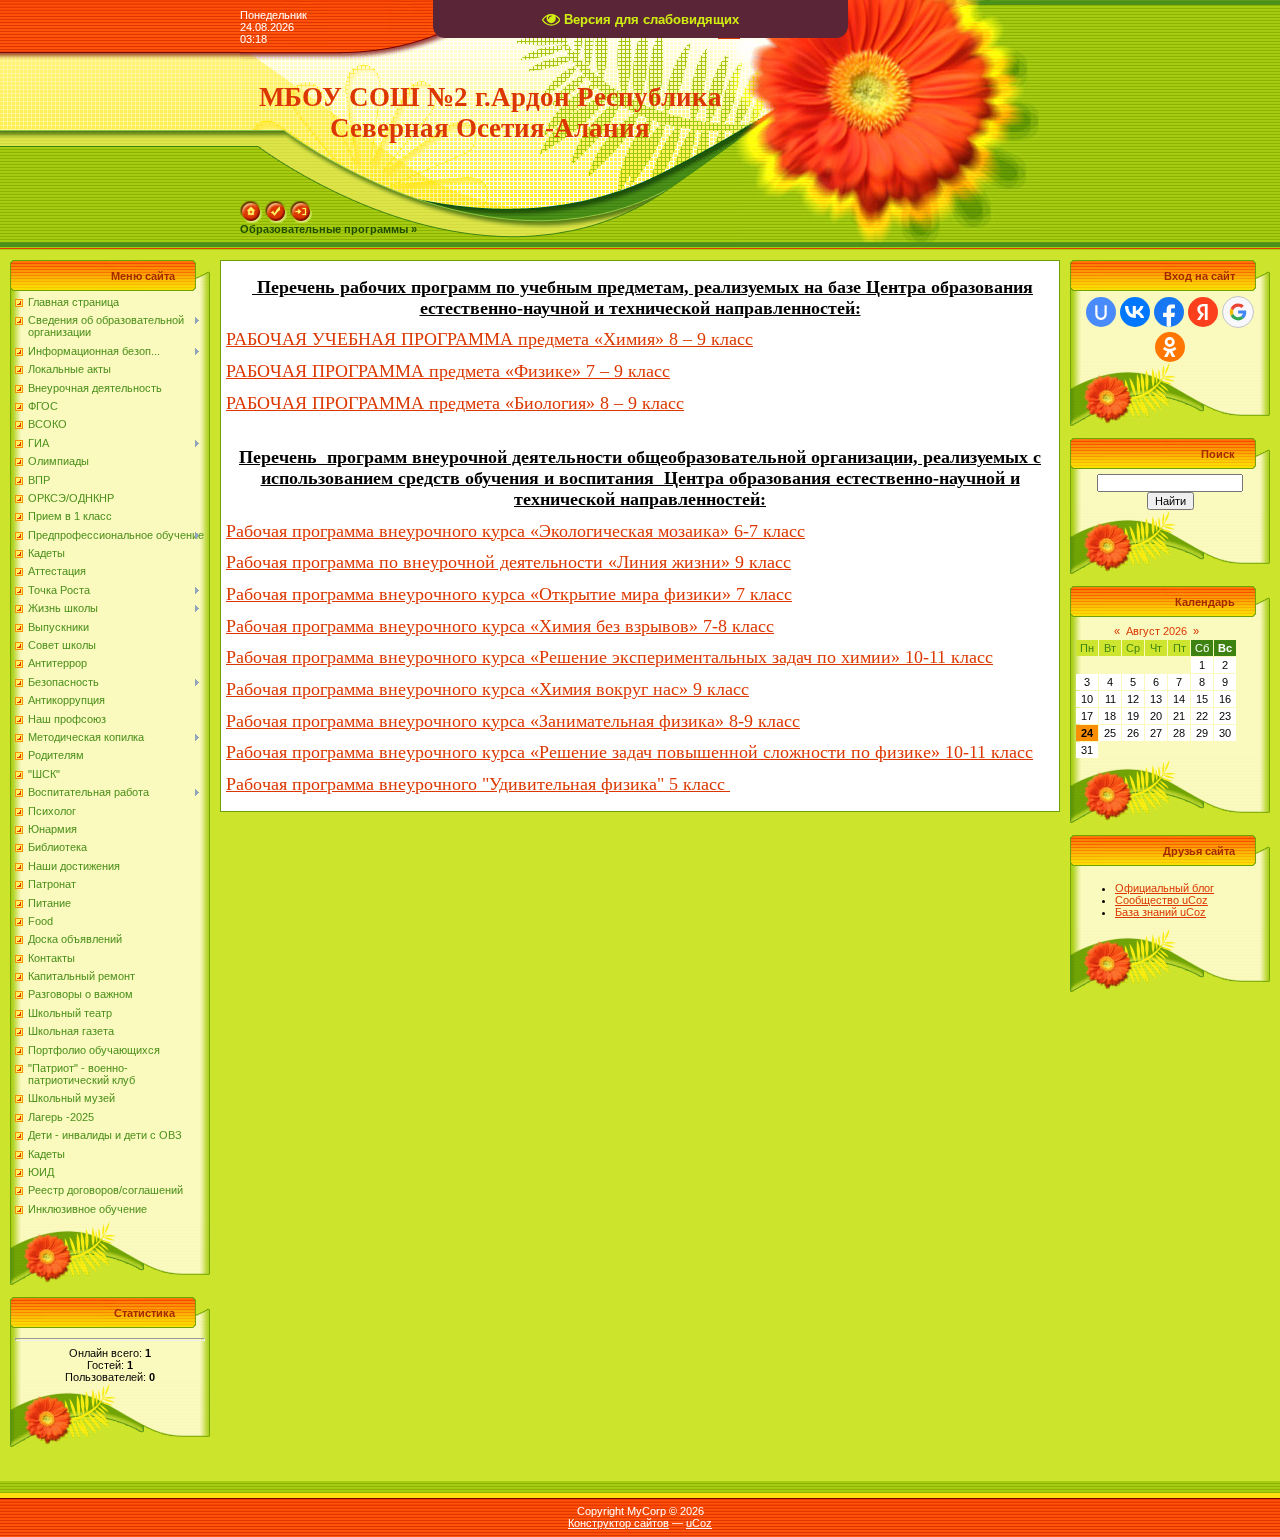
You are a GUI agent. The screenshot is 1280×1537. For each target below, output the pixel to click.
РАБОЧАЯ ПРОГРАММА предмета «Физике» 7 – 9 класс (448, 371)
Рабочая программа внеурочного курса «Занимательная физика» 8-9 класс (513, 721)
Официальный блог (1164, 888)
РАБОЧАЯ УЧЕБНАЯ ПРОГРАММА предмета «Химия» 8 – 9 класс (489, 339)
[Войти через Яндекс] (1203, 312)
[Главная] (251, 207)
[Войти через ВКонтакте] (1135, 312)
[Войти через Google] (1238, 312)
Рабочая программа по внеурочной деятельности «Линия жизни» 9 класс (508, 562)
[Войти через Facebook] (1169, 312)
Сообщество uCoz (1161, 900)
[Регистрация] (276, 207)
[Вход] (301, 207)
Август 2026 (1156, 631)
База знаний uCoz (1160, 912)
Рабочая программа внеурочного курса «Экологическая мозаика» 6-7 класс (515, 531)
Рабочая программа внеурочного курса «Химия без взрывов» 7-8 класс (500, 626)
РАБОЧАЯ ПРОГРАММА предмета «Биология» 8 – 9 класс (455, 403)
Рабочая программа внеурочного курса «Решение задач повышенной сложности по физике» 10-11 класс (629, 752)
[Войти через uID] (1101, 312)
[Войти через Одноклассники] (1170, 347)
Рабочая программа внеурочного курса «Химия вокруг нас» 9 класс (487, 689)
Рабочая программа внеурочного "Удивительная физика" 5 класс (478, 784)
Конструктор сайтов (618, 1523)
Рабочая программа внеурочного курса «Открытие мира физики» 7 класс (509, 594)
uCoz (699, 1523)
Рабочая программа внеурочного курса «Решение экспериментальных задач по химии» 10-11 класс (609, 657)
